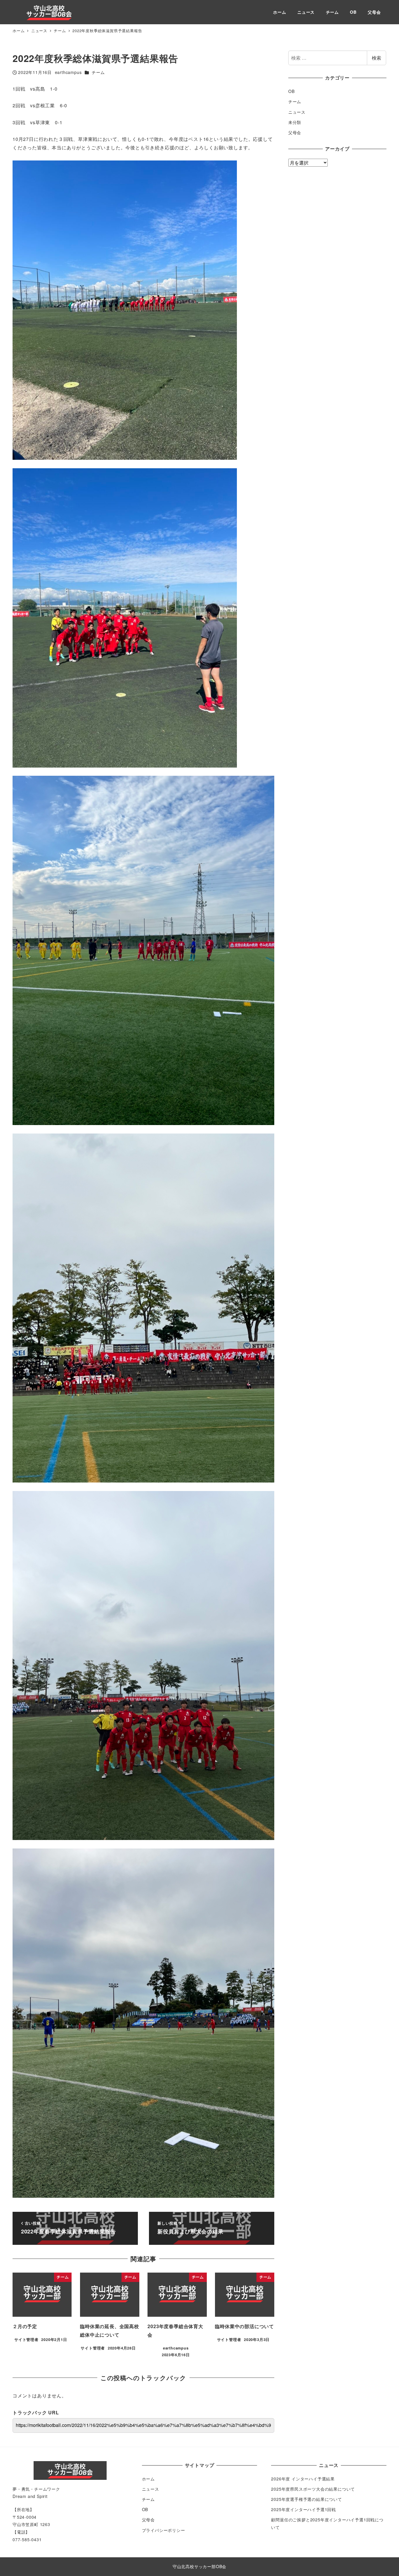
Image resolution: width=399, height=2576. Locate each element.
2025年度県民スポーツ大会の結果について (313, 2489)
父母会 (295, 132)
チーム (98, 72)
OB (292, 91)
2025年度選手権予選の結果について (306, 2499)
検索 (377, 58)
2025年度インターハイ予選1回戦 (303, 2509)
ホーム (148, 2479)
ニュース (297, 112)
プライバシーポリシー (164, 2530)
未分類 (295, 122)
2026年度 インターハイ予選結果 (303, 2479)
